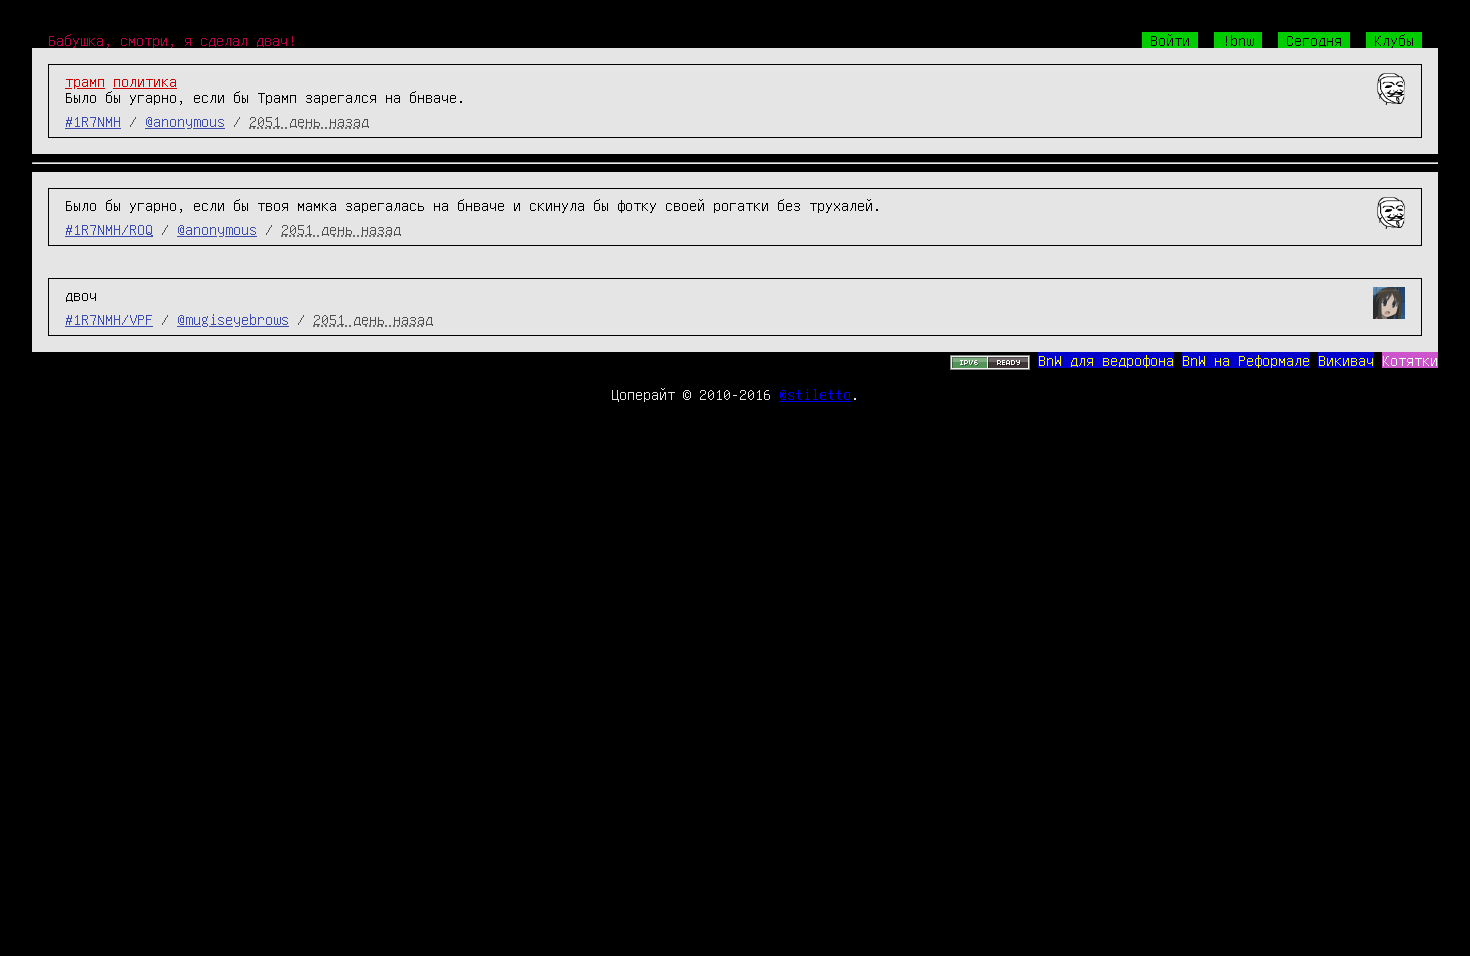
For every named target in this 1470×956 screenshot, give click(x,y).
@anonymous (185, 121)
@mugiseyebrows (233, 319)
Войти (1170, 40)
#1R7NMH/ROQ (109, 229)
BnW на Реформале (1246, 360)
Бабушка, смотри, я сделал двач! (172, 40)
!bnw (1238, 40)
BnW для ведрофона (1106, 360)
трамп (85, 81)
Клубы (1394, 40)
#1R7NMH (93, 121)
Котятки (1410, 360)
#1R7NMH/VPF (109, 319)
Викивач (1346, 360)
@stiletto (815, 394)
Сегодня (1314, 40)
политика (145, 81)
